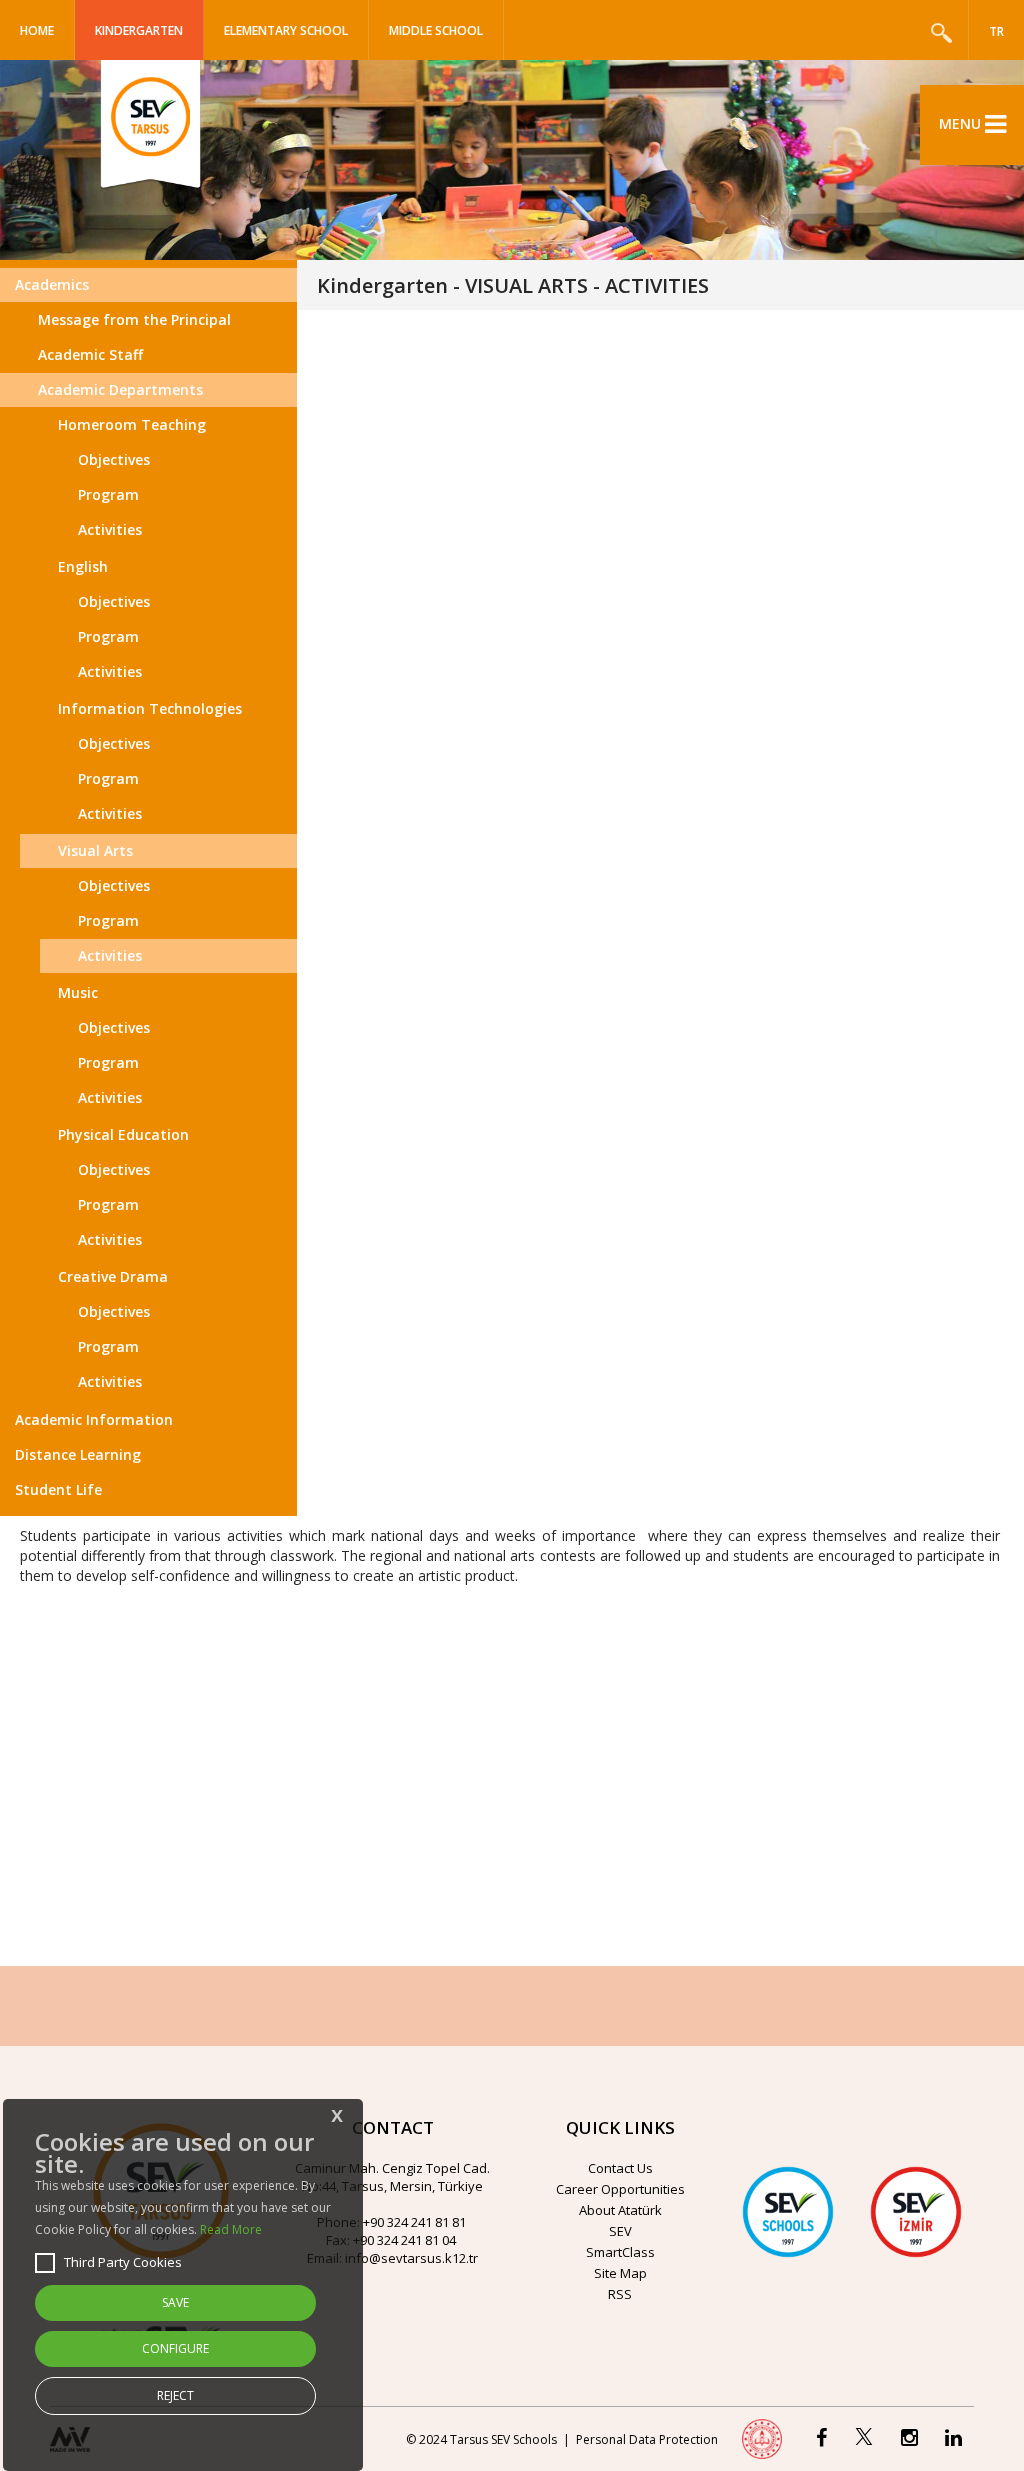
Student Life (58, 1489)
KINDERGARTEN (139, 30)
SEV (620, 2231)
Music (78, 992)
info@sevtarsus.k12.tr (411, 2258)
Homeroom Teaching (132, 424)
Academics (52, 284)
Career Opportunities (620, 2189)
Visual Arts (95, 850)
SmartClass (620, 2252)
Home (37, 30)
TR (996, 31)
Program (108, 494)
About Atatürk (620, 2210)
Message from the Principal (134, 319)
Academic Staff (90, 354)
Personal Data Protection (647, 2439)
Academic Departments (120, 389)
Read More (231, 2229)
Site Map (620, 2273)
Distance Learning (78, 1454)
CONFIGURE (175, 2348)
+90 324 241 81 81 (414, 2222)
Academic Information (94, 1419)
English (83, 566)
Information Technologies (150, 708)
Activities (110, 529)
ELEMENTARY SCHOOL (286, 30)
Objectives (114, 459)
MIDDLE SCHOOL (436, 30)
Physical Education (123, 1134)
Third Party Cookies (123, 2262)
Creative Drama (113, 1276)
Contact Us (620, 2168)
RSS (620, 2294)
